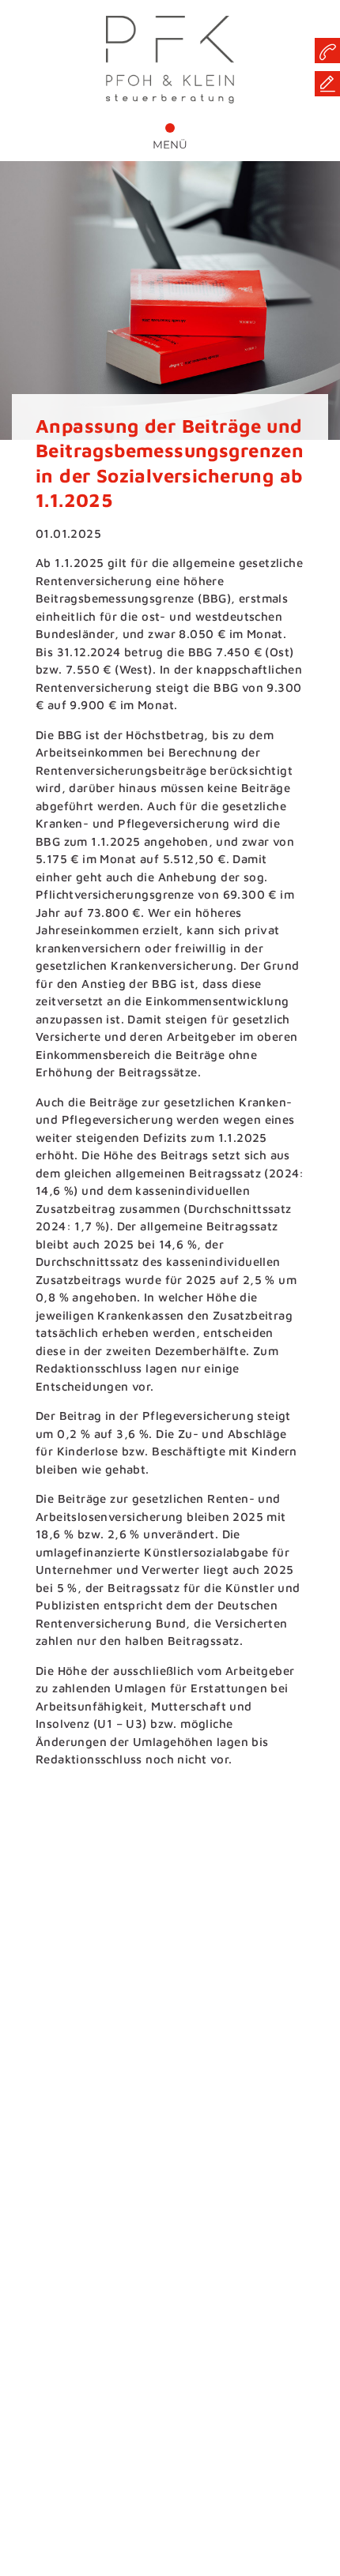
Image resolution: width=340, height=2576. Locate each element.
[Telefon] (327, 51)
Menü (170, 145)
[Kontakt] (327, 84)
